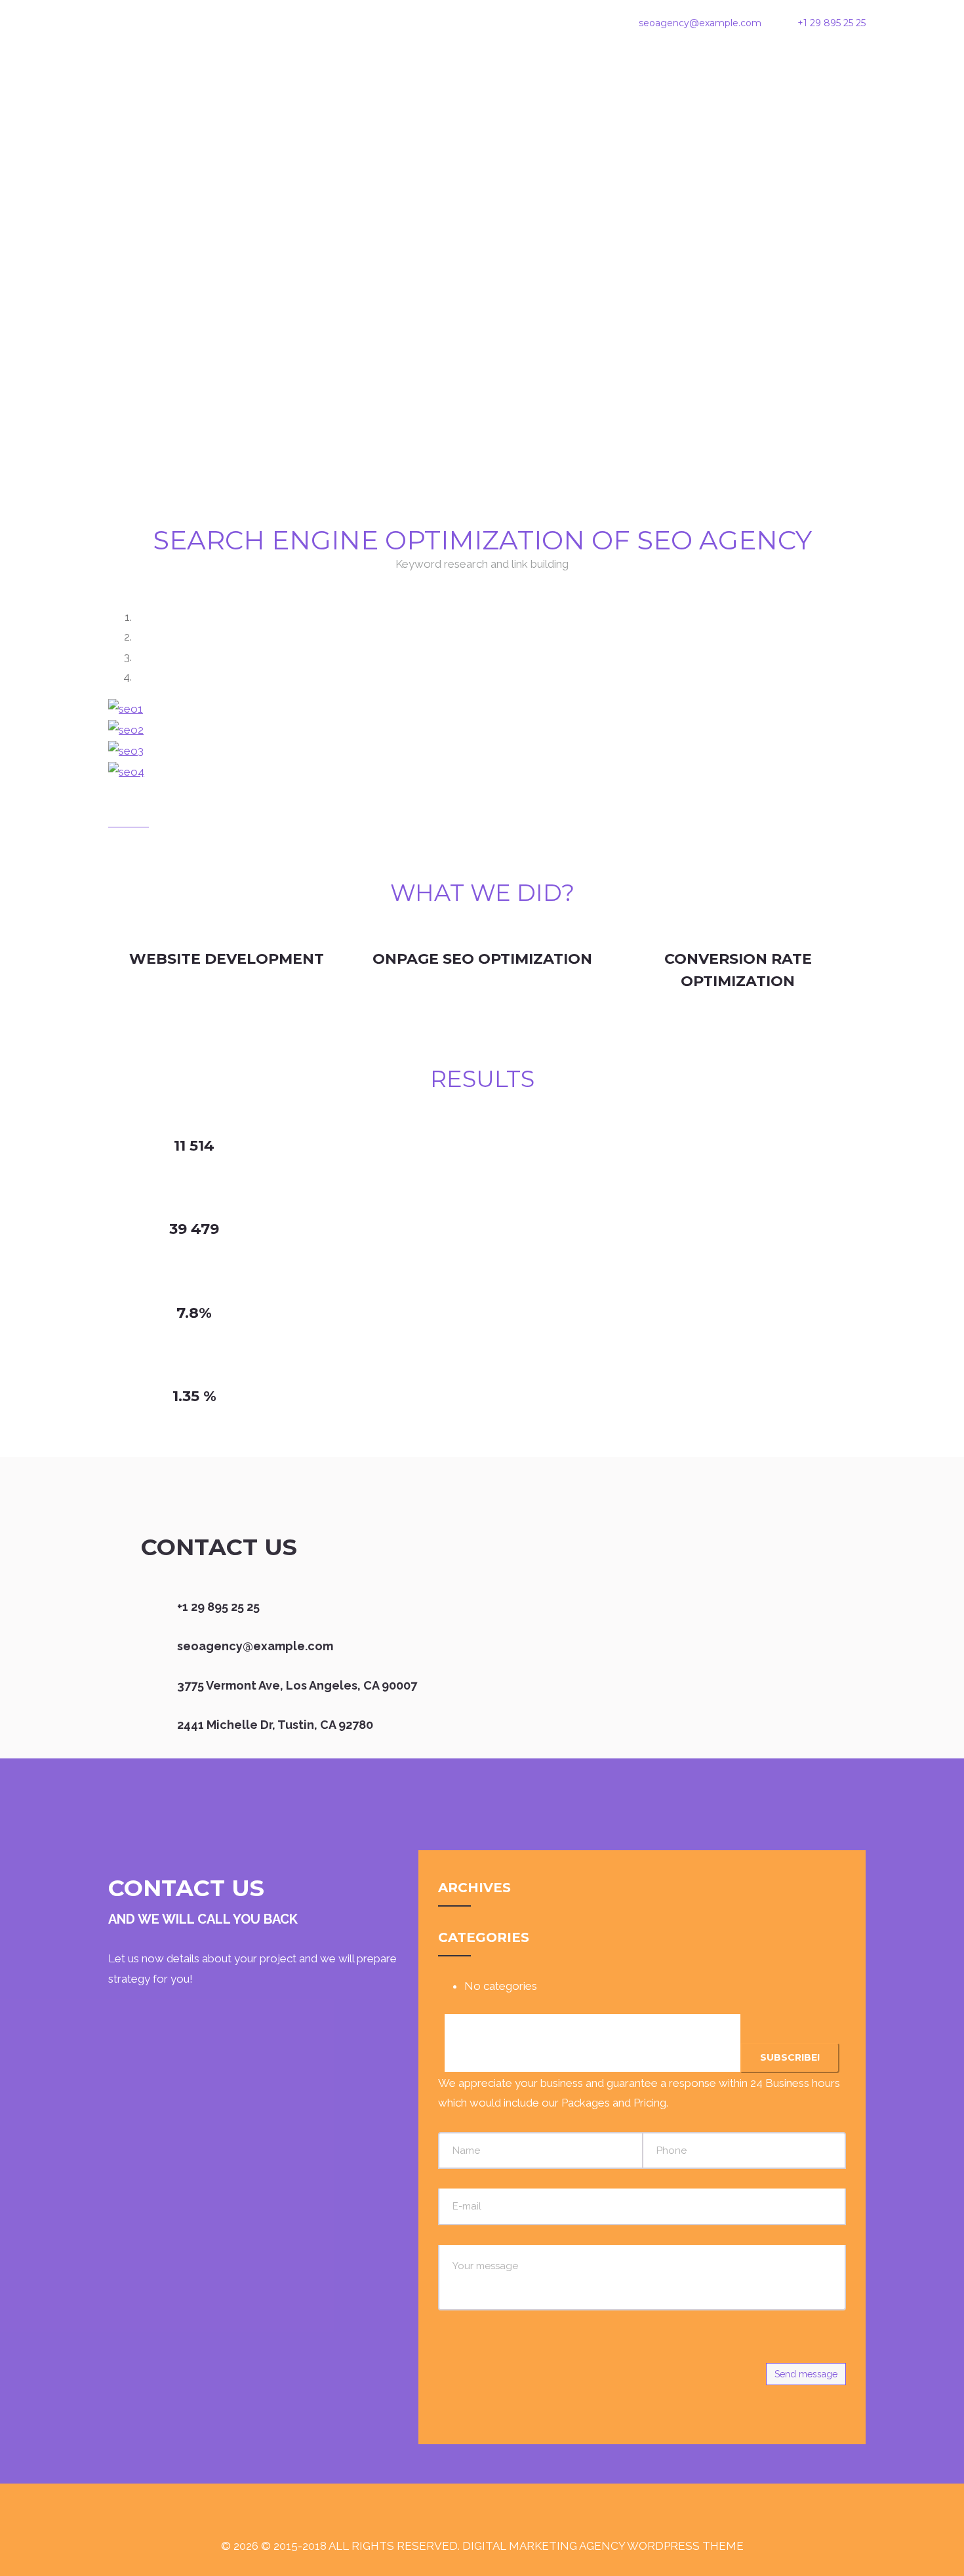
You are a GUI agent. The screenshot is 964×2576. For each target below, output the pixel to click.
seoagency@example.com (700, 23)
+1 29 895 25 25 (832, 23)
